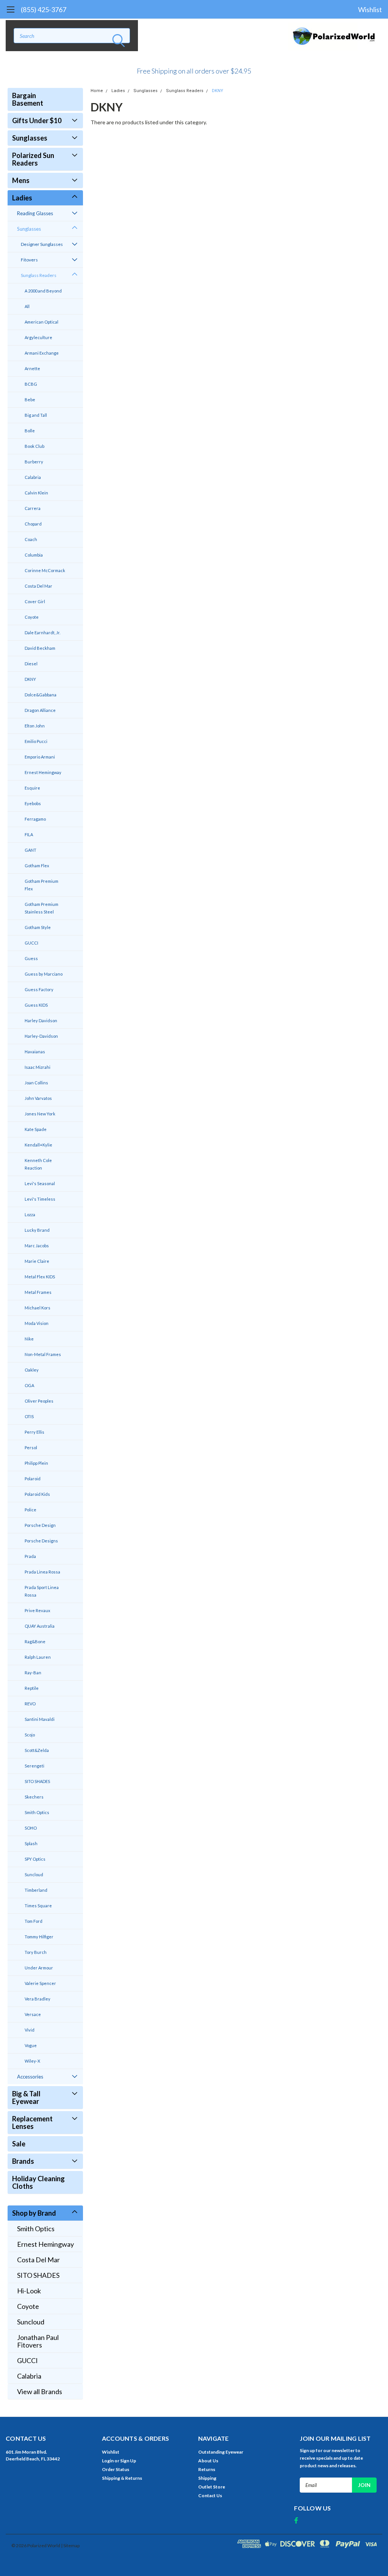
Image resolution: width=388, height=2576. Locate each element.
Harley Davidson (41, 1021)
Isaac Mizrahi (38, 1067)
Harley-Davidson (41, 1036)
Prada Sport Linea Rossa (42, 1591)
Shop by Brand (34, 2213)
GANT (31, 850)
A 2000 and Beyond (43, 291)
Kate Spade (36, 1129)
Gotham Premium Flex (41, 885)
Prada (30, 1556)
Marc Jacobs (37, 1246)
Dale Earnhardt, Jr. (42, 633)
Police (31, 1510)
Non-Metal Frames (43, 1354)
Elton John (35, 726)
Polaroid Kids (37, 1494)
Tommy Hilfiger (39, 1937)
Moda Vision (37, 1323)
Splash (31, 1843)
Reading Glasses (35, 213)
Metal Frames (38, 1292)
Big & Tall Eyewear (26, 2097)
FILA (29, 834)
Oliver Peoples (39, 1401)
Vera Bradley (38, 1999)
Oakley (32, 1370)
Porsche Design (40, 1525)
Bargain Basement (28, 99)
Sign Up (128, 2461)
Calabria (33, 477)
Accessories (30, 2077)
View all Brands (40, 2391)
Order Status (116, 2469)
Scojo (30, 1735)
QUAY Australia (40, 1626)
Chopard (33, 524)
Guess (31, 958)
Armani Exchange (42, 353)
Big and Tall (36, 415)
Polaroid (33, 1479)
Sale (19, 2144)
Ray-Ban (33, 1673)
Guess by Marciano (44, 974)
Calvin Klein (36, 493)
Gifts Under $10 (37, 120)
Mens (21, 180)
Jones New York (40, 1114)
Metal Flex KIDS (40, 1277)
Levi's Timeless (40, 1199)
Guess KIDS (36, 1005)
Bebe (30, 400)
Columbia (34, 555)
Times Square (38, 1906)
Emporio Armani (40, 757)
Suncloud (34, 1875)
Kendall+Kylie (38, 1145)
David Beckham (40, 648)
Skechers (34, 1797)
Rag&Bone (35, 1641)
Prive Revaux (38, 1610)
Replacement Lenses (32, 2122)
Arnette (32, 368)
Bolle (30, 431)
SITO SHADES (37, 1781)
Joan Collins (36, 1083)
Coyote (32, 617)
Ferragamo (35, 819)
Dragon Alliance (40, 710)
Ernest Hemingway (43, 772)
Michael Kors (38, 1308)
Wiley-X (32, 2061)
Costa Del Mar (38, 586)
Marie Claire (37, 1261)
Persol (31, 1448)
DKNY (30, 679)
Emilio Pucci (36, 741)
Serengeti (34, 1766)
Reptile (32, 1688)
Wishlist (370, 9)
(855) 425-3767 (44, 9)
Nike (29, 1339)
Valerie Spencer (40, 1983)
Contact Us (210, 2495)
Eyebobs (33, 803)
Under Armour (39, 1968)
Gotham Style (38, 927)
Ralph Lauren (38, 1657)
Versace (33, 2014)
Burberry (34, 462)
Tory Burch (36, 1952)
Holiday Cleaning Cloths (38, 2182)
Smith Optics (37, 1812)
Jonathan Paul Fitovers (38, 2341)
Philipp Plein (36, 1463)
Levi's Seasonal (40, 1183)
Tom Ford (34, 1921)
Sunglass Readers (39, 275)
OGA (29, 1385)
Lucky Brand (37, 1230)
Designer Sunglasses (42, 244)
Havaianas (35, 1052)
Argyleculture (38, 337)
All (27, 306)
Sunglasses (30, 138)
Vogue (31, 2045)
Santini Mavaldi (40, 1719)
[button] (194, 68)
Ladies (22, 198)
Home (97, 91)
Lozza (30, 1214)
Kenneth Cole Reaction (38, 1164)
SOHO (31, 1828)
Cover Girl (35, 601)
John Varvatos (38, 1098)
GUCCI (31, 943)
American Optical (41, 322)
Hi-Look (29, 2291)
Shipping (207, 2478)
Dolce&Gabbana (41, 695)
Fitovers (29, 260)
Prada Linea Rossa (42, 1572)
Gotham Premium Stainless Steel (41, 908)
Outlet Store (212, 2487)
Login (108, 2461)
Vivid (30, 2030)
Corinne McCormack (45, 570)
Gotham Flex (37, 866)
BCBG (31, 384)
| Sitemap (70, 2546)
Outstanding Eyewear (221, 2452)
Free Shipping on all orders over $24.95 (194, 71)
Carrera (33, 508)
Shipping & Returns (122, 2478)
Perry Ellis (34, 1432)
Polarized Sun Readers (33, 159)
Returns (207, 2469)
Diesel (31, 664)
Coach (31, 539)
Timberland (36, 1890)
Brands (23, 2161)
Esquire (32, 788)
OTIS (29, 1416)
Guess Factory (39, 989)
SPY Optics (35, 1859)
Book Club (34, 446)
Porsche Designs (41, 1541)
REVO (30, 1704)
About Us (208, 2461)
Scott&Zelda (37, 1750)
